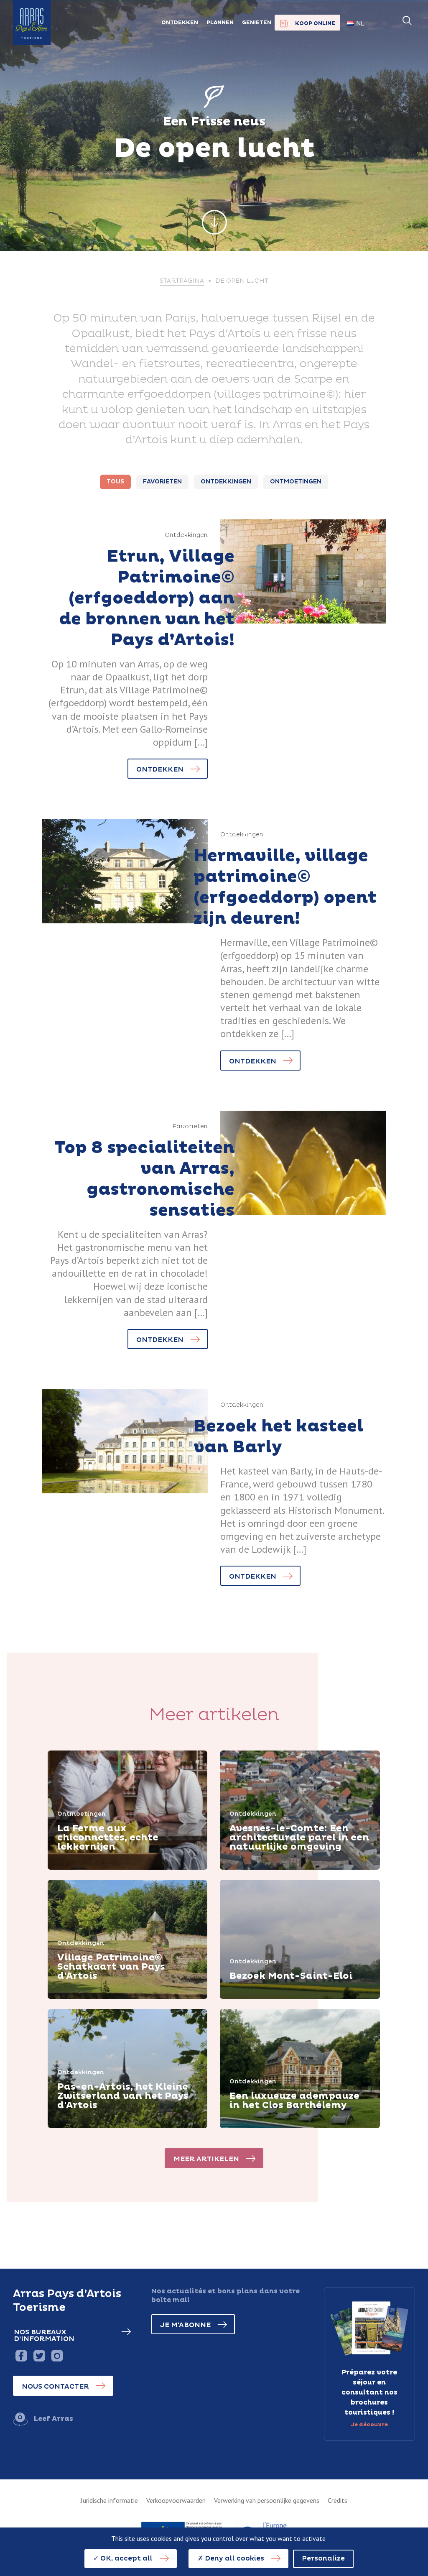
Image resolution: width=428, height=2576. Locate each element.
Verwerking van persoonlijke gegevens (267, 2500)
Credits (338, 2500)
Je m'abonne (185, 2325)
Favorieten (162, 482)
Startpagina (182, 281)
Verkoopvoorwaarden (176, 2500)
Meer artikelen (206, 2159)
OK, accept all (126, 2558)
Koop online (315, 23)
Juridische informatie (109, 2500)
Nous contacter (55, 2387)
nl (360, 23)
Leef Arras (53, 2419)
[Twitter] (39, 2355)
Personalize (323, 2558)
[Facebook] (21, 2355)
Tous (115, 482)
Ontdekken (160, 769)
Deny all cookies (234, 2558)
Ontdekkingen (226, 482)
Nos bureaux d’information (44, 2336)
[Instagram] (57, 2355)
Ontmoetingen (296, 482)
